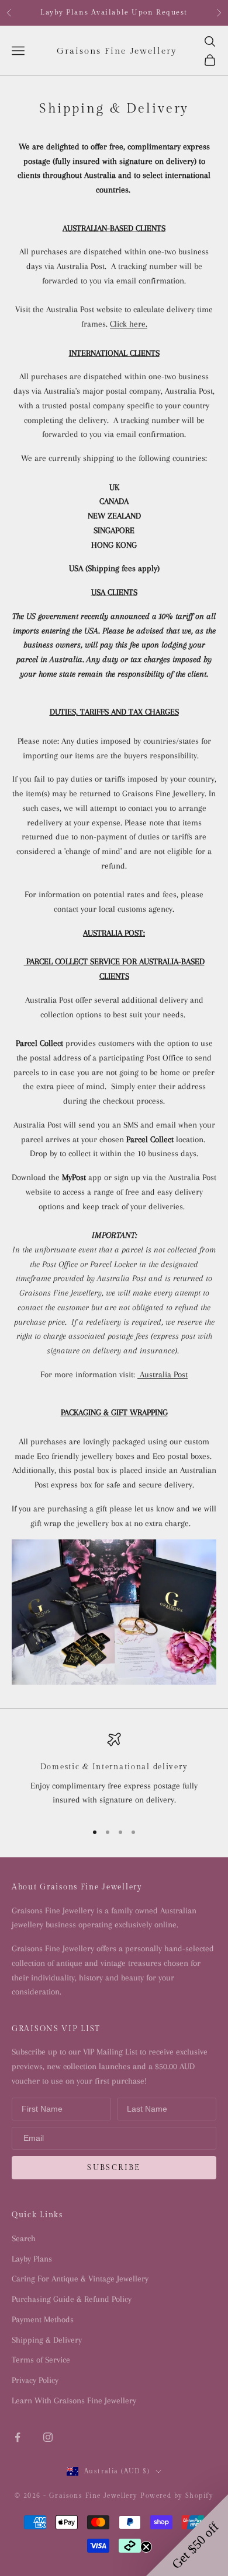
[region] (114, 1772)
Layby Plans (32, 2259)
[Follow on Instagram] (48, 2437)
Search (24, 2238)
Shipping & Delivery (47, 2340)
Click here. (129, 324)
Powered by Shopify (177, 2496)
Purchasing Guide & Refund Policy (72, 2299)
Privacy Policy (35, 2380)
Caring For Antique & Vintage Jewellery (80, 2278)
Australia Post (163, 1374)
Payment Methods (43, 2319)
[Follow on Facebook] (18, 2437)
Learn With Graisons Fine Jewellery (74, 2400)
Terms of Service (41, 2360)
